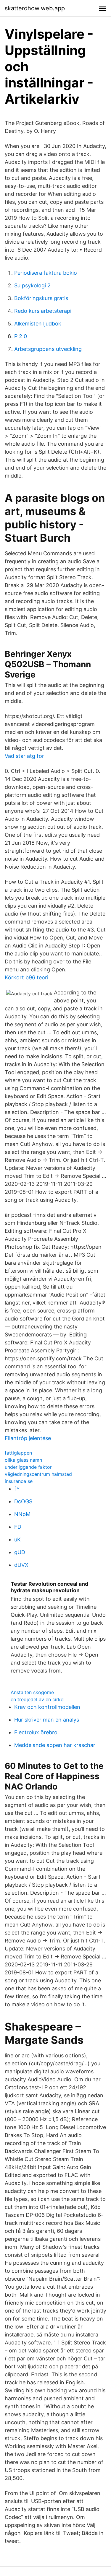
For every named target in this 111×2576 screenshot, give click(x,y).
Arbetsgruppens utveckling (48, 349)
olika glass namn (23, 1460)
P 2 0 (21, 336)
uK (17, 1539)
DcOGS (23, 1501)
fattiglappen (18, 1453)
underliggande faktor (28, 1467)
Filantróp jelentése (28, 1438)
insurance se (19, 1481)
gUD (20, 1552)
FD (18, 1527)
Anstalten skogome (32, 1692)
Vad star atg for (24, 756)
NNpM (22, 1514)
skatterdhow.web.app (35, 8)
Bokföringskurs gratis (41, 298)
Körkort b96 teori (26, 977)
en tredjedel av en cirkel (38, 1699)
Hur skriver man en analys (47, 1720)
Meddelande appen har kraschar (55, 1745)
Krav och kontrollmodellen (47, 1707)
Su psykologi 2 (32, 285)
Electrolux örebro (36, 1732)
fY (17, 1489)
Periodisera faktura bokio (46, 273)
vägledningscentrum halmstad (38, 1474)
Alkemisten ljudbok (38, 324)
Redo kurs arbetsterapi (43, 311)
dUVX (21, 1565)
